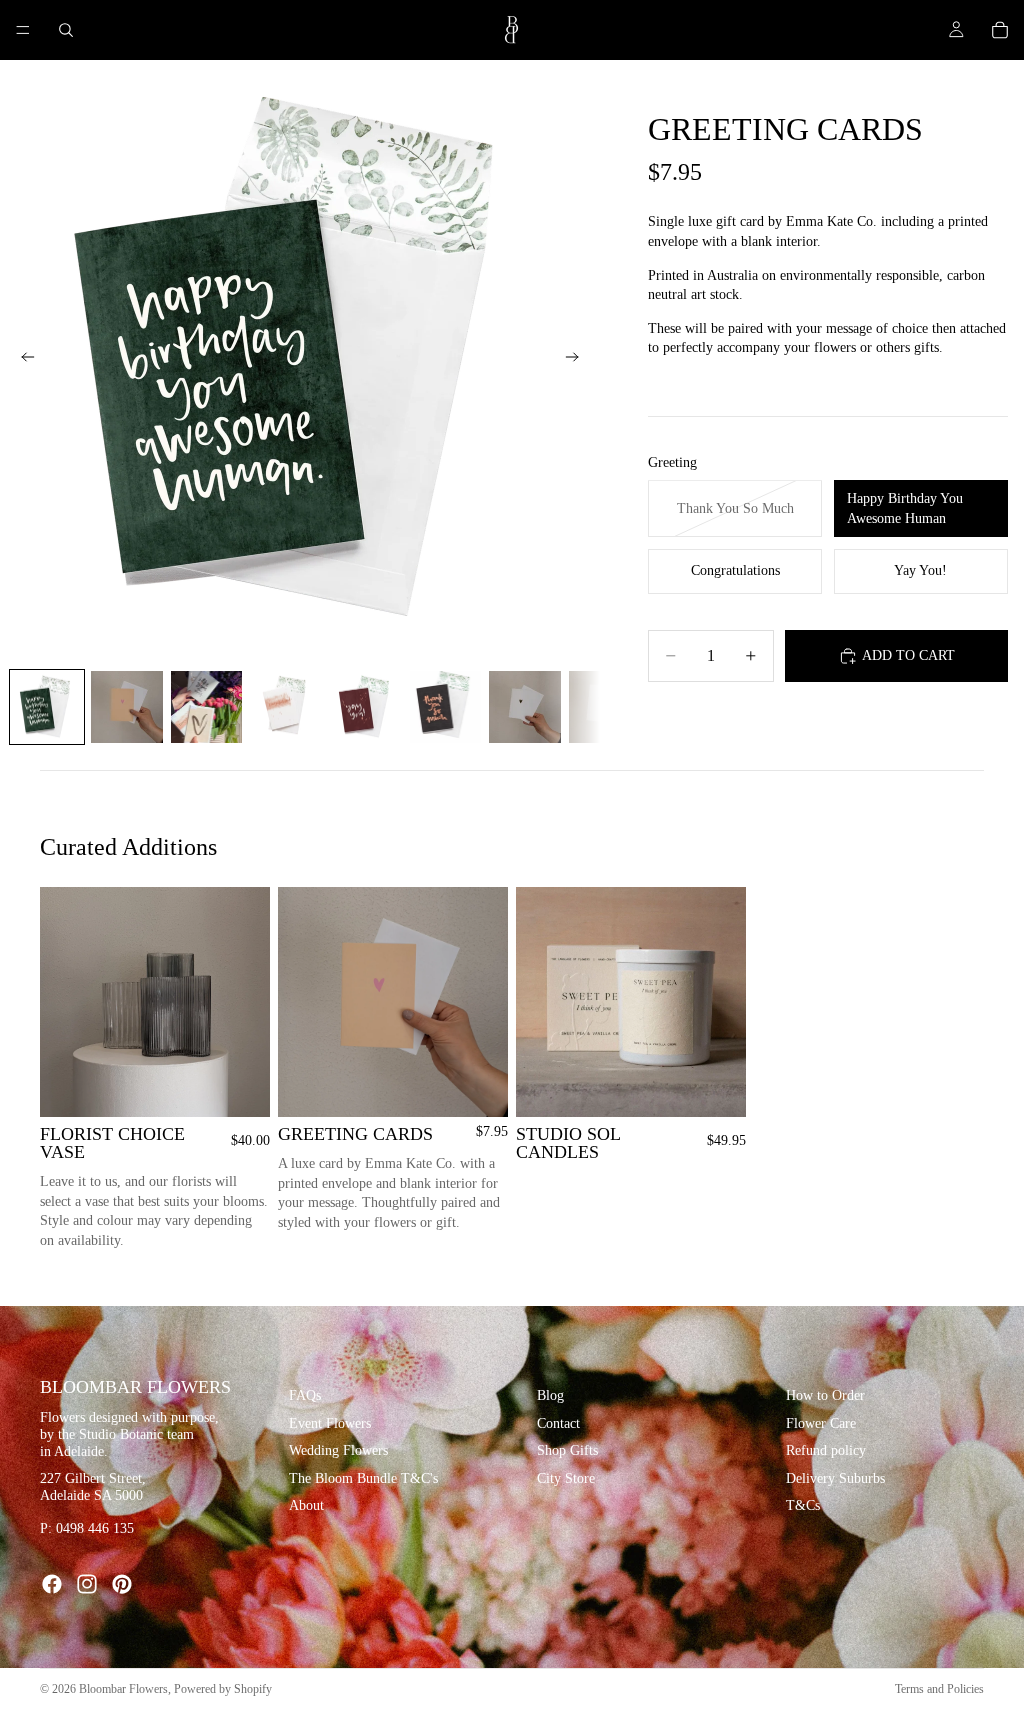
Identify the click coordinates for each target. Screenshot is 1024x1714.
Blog (550, 1395)
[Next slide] (578, 360)
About (306, 1506)
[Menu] (23, 30)
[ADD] (239, 1086)
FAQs (305, 1395)
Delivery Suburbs (835, 1478)
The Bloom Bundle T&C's (363, 1478)
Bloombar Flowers (123, 1689)
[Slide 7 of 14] (525, 707)
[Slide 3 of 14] (207, 707)
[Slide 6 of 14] (446, 707)
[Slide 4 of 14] (286, 707)
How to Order (825, 1395)
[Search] (66, 30)
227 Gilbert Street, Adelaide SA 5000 (93, 1487)
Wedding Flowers (338, 1451)
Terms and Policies (939, 1689)
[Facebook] (52, 1584)
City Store (566, 1478)
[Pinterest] (122, 1584)
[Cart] (1000, 30)
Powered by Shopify (223, 1689)
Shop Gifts (567, 1451)
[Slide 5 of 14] (366, 707)
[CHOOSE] (477, 1086)
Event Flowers (330, 1423)
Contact (558, 1423)
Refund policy (826, 1451)
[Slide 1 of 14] (47, 707)
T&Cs (803, 1506)
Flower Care (821, 1423)
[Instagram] (87, 1584)
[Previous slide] (22, 360)
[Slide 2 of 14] (127, 707)
